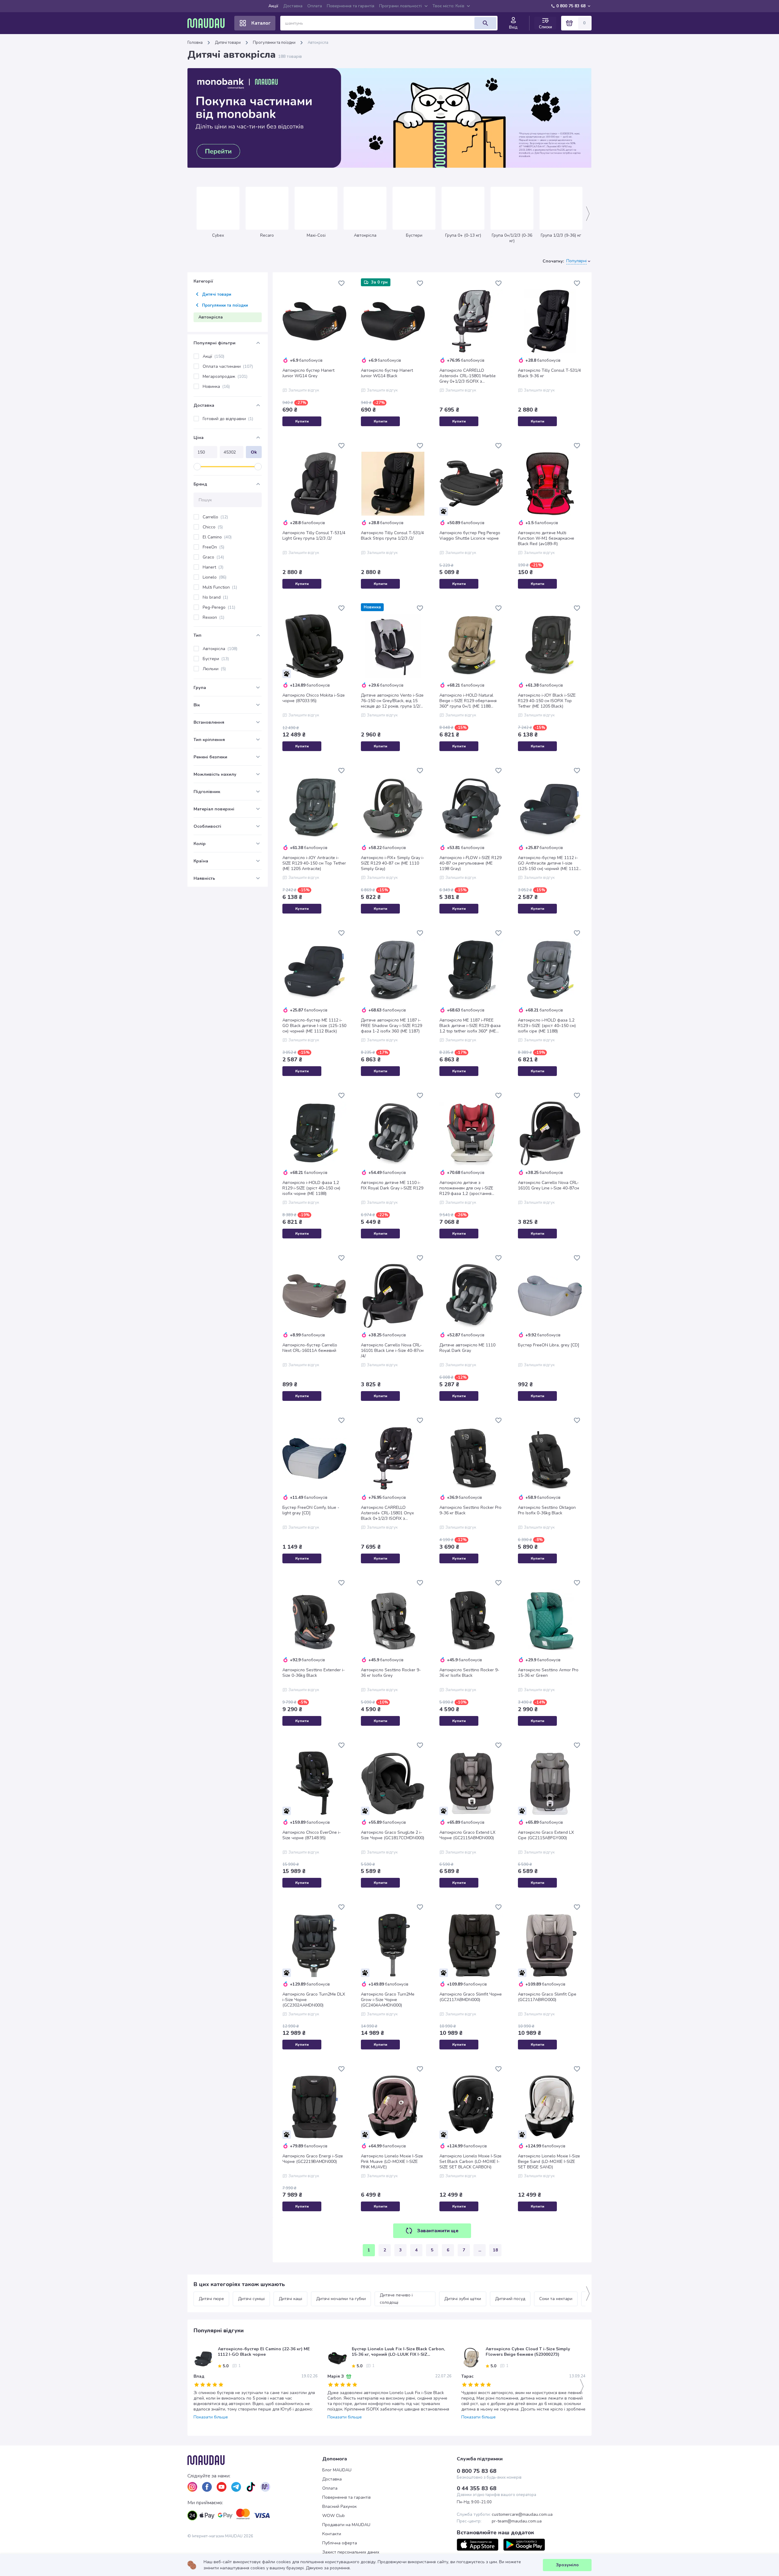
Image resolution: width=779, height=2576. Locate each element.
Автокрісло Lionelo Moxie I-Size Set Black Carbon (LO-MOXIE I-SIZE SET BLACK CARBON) (470, 2162)
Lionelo (215, 577)
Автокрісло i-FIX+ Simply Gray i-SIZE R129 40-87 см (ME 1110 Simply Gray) (393, 863)
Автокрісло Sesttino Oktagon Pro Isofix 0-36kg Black (547, 1510)
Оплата (315, 6)
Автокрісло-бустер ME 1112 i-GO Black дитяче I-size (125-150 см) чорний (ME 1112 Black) (314, 1026)
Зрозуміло (567, 2565)
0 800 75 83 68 (571, 6)
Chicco (213, 527)
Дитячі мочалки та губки (341, 2299)
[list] (192, 2487)
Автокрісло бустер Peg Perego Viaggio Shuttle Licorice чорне (470, 536)
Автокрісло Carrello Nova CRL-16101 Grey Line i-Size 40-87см (548, 1185)
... (480, 2250)
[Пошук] (485, 23)
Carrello (215, 517)
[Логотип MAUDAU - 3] (255, 2460)
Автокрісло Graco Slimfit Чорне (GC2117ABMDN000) (471, 1997)
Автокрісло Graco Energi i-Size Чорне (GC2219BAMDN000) (313, 2159)
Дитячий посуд (510, 2299)
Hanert (213, 567)
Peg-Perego (219, 607)
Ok (254, 452)
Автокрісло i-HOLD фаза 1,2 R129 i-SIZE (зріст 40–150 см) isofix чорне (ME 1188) (311, 1188)
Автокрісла (220, 649)
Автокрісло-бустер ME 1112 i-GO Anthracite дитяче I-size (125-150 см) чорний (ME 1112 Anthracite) (548, 863)
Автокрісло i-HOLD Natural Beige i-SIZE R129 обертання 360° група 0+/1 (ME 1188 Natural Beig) (468, 701)
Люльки (214, 669)
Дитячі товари (228, 43)
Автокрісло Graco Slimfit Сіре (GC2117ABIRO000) (547, 1997)
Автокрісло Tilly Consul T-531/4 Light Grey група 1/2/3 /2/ (314, 536)
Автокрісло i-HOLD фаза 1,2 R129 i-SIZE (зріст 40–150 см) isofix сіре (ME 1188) (547, 1026)
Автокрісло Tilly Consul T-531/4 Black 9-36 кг (549, 373)
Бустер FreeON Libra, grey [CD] (549, 1345)
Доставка (293, 6)
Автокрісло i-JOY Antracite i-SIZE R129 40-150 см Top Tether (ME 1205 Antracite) (314, 863)
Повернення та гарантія (351, 6)
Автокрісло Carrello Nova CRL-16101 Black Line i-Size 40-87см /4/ (392, 1351)
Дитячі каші (290, 2299)
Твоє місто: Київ (448, 6)
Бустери (216, 659)
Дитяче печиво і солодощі (397, 2299)
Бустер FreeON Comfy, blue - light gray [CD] (311, 1510)
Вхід (513, 27)
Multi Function (220, 587)
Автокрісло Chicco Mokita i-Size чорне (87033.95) (314, 698)
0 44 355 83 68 (477, 2488)
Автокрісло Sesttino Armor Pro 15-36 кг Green (548, 1673)
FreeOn (213, 547)
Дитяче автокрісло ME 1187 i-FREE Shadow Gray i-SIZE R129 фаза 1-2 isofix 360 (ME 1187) (391, 1026)
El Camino (217, 537)
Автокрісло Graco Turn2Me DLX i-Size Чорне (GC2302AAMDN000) (314, 2000)
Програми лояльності (400, 6)
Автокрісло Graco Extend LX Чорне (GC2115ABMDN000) (467, 1835)
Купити (302, 421)
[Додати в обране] (341, 283)
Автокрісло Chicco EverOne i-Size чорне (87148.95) (312, 1835)
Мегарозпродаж (225, 376)
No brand (215, 597)
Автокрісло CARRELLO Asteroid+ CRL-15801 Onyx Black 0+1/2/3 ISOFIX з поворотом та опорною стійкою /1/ (393, 1513)
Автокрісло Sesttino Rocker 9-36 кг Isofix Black (469, 1673)
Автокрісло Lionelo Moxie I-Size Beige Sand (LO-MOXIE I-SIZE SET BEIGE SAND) (549, 2162)
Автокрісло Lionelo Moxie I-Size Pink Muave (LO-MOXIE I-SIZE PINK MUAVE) (392, 2162)
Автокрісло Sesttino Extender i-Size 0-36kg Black (314, 1673)
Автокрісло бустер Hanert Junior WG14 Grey (308, 373)
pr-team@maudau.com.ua (517, 2521)
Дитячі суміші (251, 2299)
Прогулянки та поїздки (274, 43)
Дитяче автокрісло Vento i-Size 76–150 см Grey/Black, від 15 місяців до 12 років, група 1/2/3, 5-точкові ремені (392, 701)
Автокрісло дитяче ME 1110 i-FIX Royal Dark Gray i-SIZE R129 (392, 1185)
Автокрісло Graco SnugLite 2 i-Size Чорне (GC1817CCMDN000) (393, 1835)
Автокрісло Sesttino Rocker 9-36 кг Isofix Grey (391, 1673)
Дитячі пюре (211, 2299)
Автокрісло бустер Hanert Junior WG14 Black (387, 373)
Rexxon (213, 617)
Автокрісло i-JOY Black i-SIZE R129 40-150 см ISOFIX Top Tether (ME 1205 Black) (547, 701)
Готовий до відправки (228, 419)
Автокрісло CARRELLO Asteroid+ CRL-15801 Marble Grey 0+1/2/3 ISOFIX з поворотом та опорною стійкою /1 (471, 376)
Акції (273, 6)
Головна (195, 43)
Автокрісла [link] (318, 43)
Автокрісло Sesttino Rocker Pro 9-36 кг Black (470, 1510)
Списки (545, 27)
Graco (213, 557)
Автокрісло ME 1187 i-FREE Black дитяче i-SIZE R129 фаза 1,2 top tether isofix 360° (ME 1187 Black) (470, 1026)
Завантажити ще (438, 2231)
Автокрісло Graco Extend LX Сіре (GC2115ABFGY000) (546, 1835)
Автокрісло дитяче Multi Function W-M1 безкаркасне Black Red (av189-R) (546, 538)
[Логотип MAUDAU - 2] (208, 23)
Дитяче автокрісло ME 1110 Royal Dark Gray (467, 1348)
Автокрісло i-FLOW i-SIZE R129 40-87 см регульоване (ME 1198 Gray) (470, 863)
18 (495, 2250)
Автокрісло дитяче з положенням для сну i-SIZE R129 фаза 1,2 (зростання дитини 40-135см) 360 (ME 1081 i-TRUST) (471, 1188)
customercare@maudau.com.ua (522, 2515)
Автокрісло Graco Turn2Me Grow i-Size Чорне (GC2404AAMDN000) (388, 2000)
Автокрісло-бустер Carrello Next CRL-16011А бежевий (310, 1348)
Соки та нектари (556, 2299)
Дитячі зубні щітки (463, 2299)
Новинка (216, 386)
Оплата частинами (228, 366)
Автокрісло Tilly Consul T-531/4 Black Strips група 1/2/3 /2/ (392, 536)
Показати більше (211, 2417)
